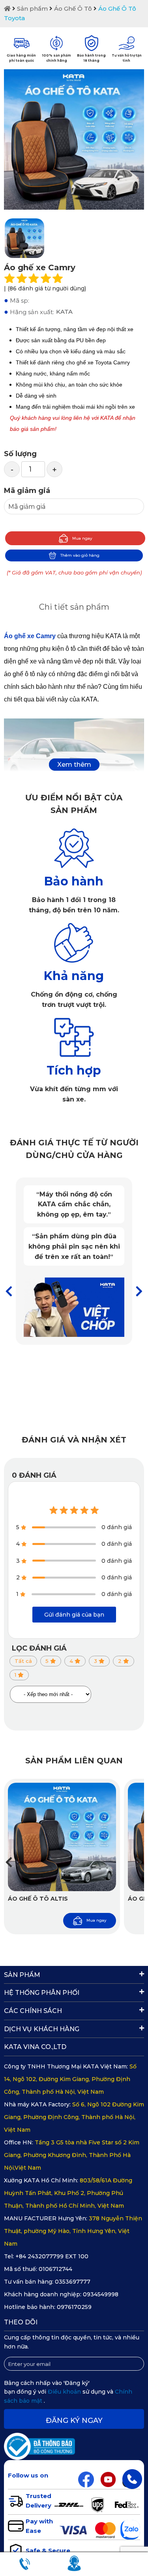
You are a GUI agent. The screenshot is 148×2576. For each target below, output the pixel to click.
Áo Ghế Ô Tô (73, 9)
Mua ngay (82, 538)
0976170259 (74, 2307)
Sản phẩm (32, 9)
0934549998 (101, 2294)
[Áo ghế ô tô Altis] (62, 1837)
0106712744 (55, 2269)
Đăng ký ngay (74, 2421)
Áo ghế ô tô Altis (38, 1899)
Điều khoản (65, 2392)
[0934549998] (132, 2479)
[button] (139, 1292)
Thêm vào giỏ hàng (80, 555)
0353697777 (73, 2282)
